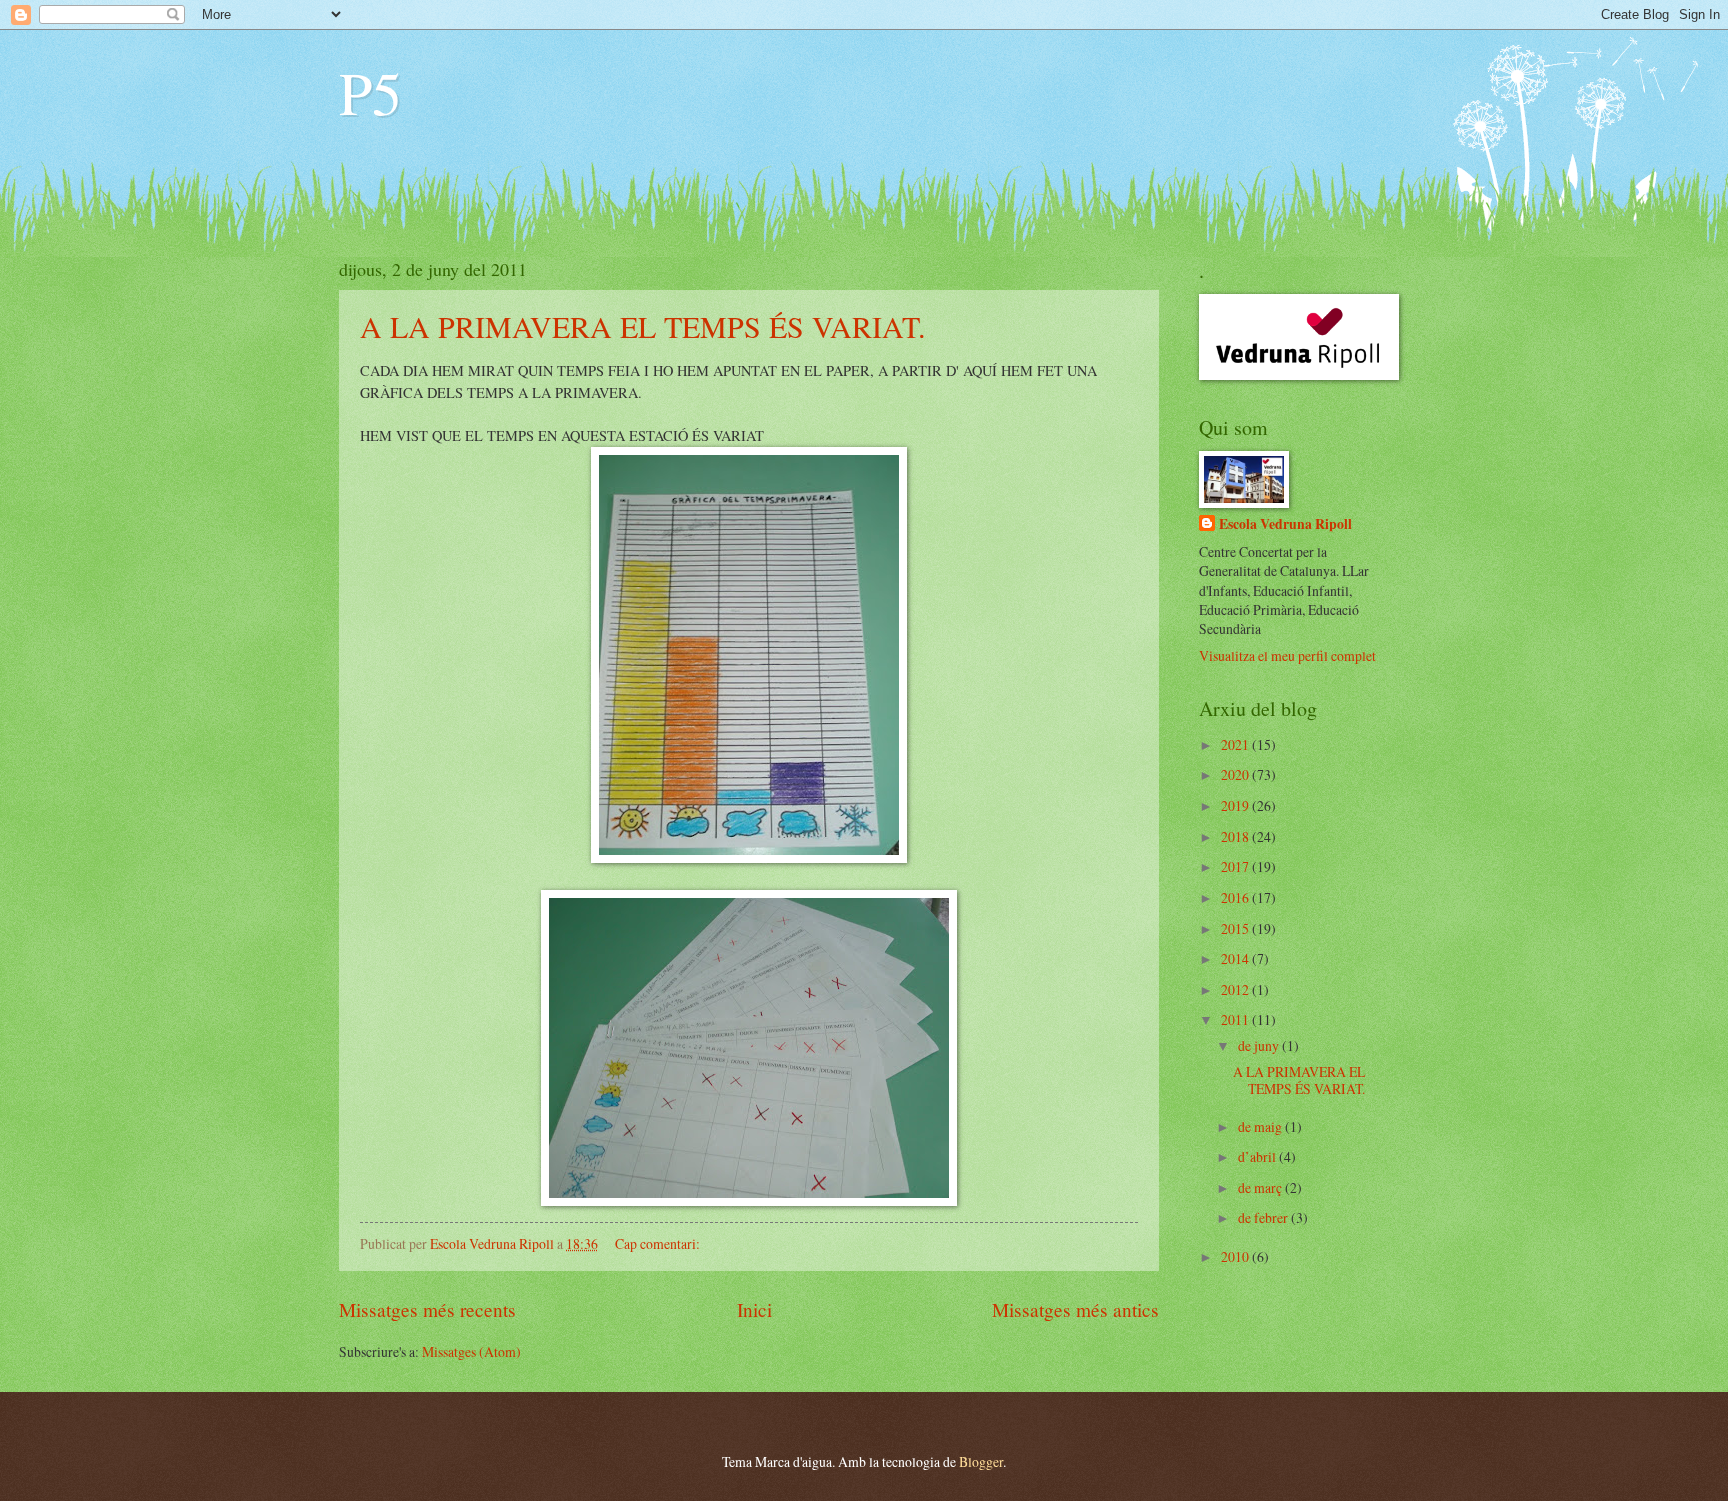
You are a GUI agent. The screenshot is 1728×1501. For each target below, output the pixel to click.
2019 (1236, 805)
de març (1261, 1187)
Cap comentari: (659, 1243)
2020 (1236, 774)
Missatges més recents (427, 1309)
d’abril (1258, 1156)
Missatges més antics (1075, 1309)
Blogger (981, 1461)
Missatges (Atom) (471, 1351)
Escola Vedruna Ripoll (1285, 524)
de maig (1261, 1126)
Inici (754, 1309)
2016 (1236, 897)
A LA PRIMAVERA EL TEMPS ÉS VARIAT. (643, 326)
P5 (370, 92)
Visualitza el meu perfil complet (1287, 655)
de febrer (1264, 1217)
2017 (1236, 866)
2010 (1236, 1256)
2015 (1236, 928)
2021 (1236, 744)
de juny (1260, 1045)
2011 (1236, 1019)
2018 (1236, 836)
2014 (1236, 958)
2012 (1236, 989)
